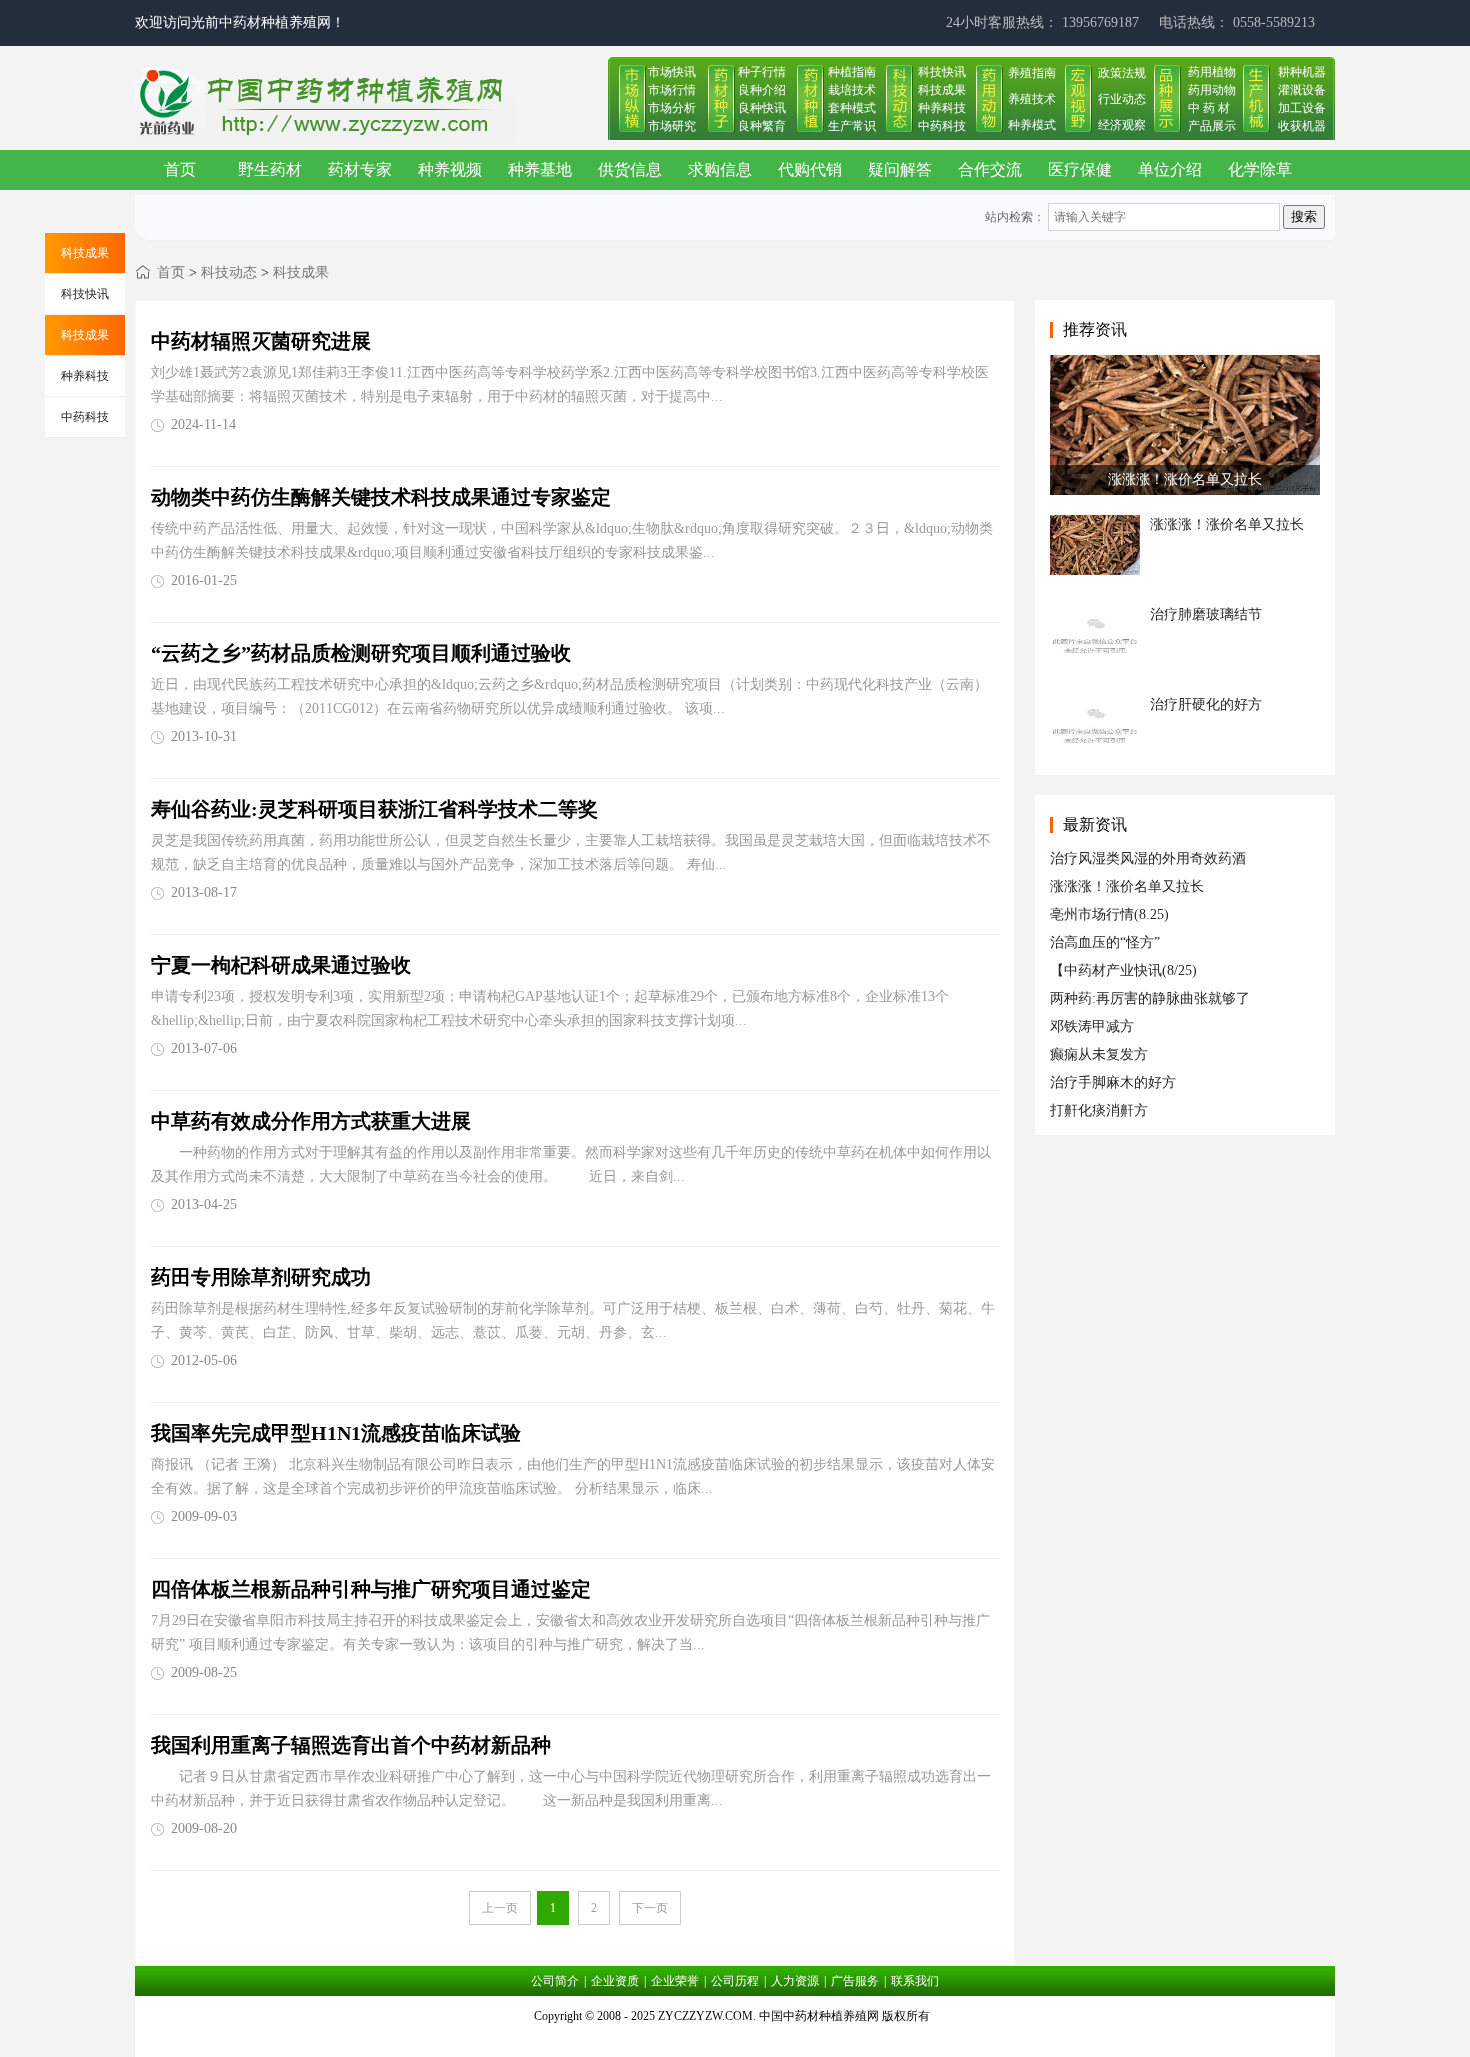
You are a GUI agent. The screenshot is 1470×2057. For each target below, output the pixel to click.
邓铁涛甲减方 (1092, 1026)
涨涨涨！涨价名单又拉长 (1127, 886)
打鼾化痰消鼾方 (1099, 1110)
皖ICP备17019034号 (735, 2041)
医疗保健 (1080, 169)
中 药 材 (1209, 108)
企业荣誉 (675, 1981)
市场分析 (672, 108)
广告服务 (855, 1981)
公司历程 (735, 1981)
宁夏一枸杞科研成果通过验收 (281, 965)
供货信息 (630, 169)
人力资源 (795, 1981)
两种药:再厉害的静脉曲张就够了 (1150, 998)
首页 (180, 169)
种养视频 (450, 169)
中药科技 (942, 126)
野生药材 (270, 169)
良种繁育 (762, 126)
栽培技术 (852, 90)
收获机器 (1302, 126)
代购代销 (810, 169)
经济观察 (1122, 125)
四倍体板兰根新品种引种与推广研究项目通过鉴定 (371, 1589)
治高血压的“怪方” (1105, 942)
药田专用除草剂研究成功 (261, 1277)
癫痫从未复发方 (1099, 1054)
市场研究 (672, 126)
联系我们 (915, 1981)
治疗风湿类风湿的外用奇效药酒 (1148, 858)
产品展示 (1212, 126)
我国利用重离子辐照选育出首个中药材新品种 (351, 1745)
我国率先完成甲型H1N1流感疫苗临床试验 (336, 1433)
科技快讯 (942, 72)
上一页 (500, 1908)
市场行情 (672, 90)
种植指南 (852, 72)
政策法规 (1122, 73)
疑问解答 (900, 169)
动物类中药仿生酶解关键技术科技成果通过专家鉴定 (381, 497)
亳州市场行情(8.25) (1109, 914)
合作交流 (990, 169)
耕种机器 (1302, 72)
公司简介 (555, 1981)
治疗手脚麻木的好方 (1113, 1082)
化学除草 (1260, 169)
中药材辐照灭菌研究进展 (261, 341)
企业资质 (615, 1981)
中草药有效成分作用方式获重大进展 (311, 1121)
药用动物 (1212, 90)
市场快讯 (672, 72)
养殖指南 (1032, 73)
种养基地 (540, 169)
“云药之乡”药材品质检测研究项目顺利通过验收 (361, 653)
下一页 (650, 1908)
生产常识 (852, 126)
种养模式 (1032, 125)
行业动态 (1122, 99)
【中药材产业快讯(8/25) (1123, 970)
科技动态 (229, 272)
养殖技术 (1032, 99)
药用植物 (1212, 72)
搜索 (1304, 216)
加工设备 (1302, 108)
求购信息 (720, 169)
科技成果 (942, 90)
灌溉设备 (1302, 90)
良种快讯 (762, 108)
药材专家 (360, 169)
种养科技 (942, 108)
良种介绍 (762, 90)
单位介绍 (1170, 169)
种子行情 (762, 72)
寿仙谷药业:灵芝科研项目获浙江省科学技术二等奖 (374, 809)
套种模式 (852, 108)
